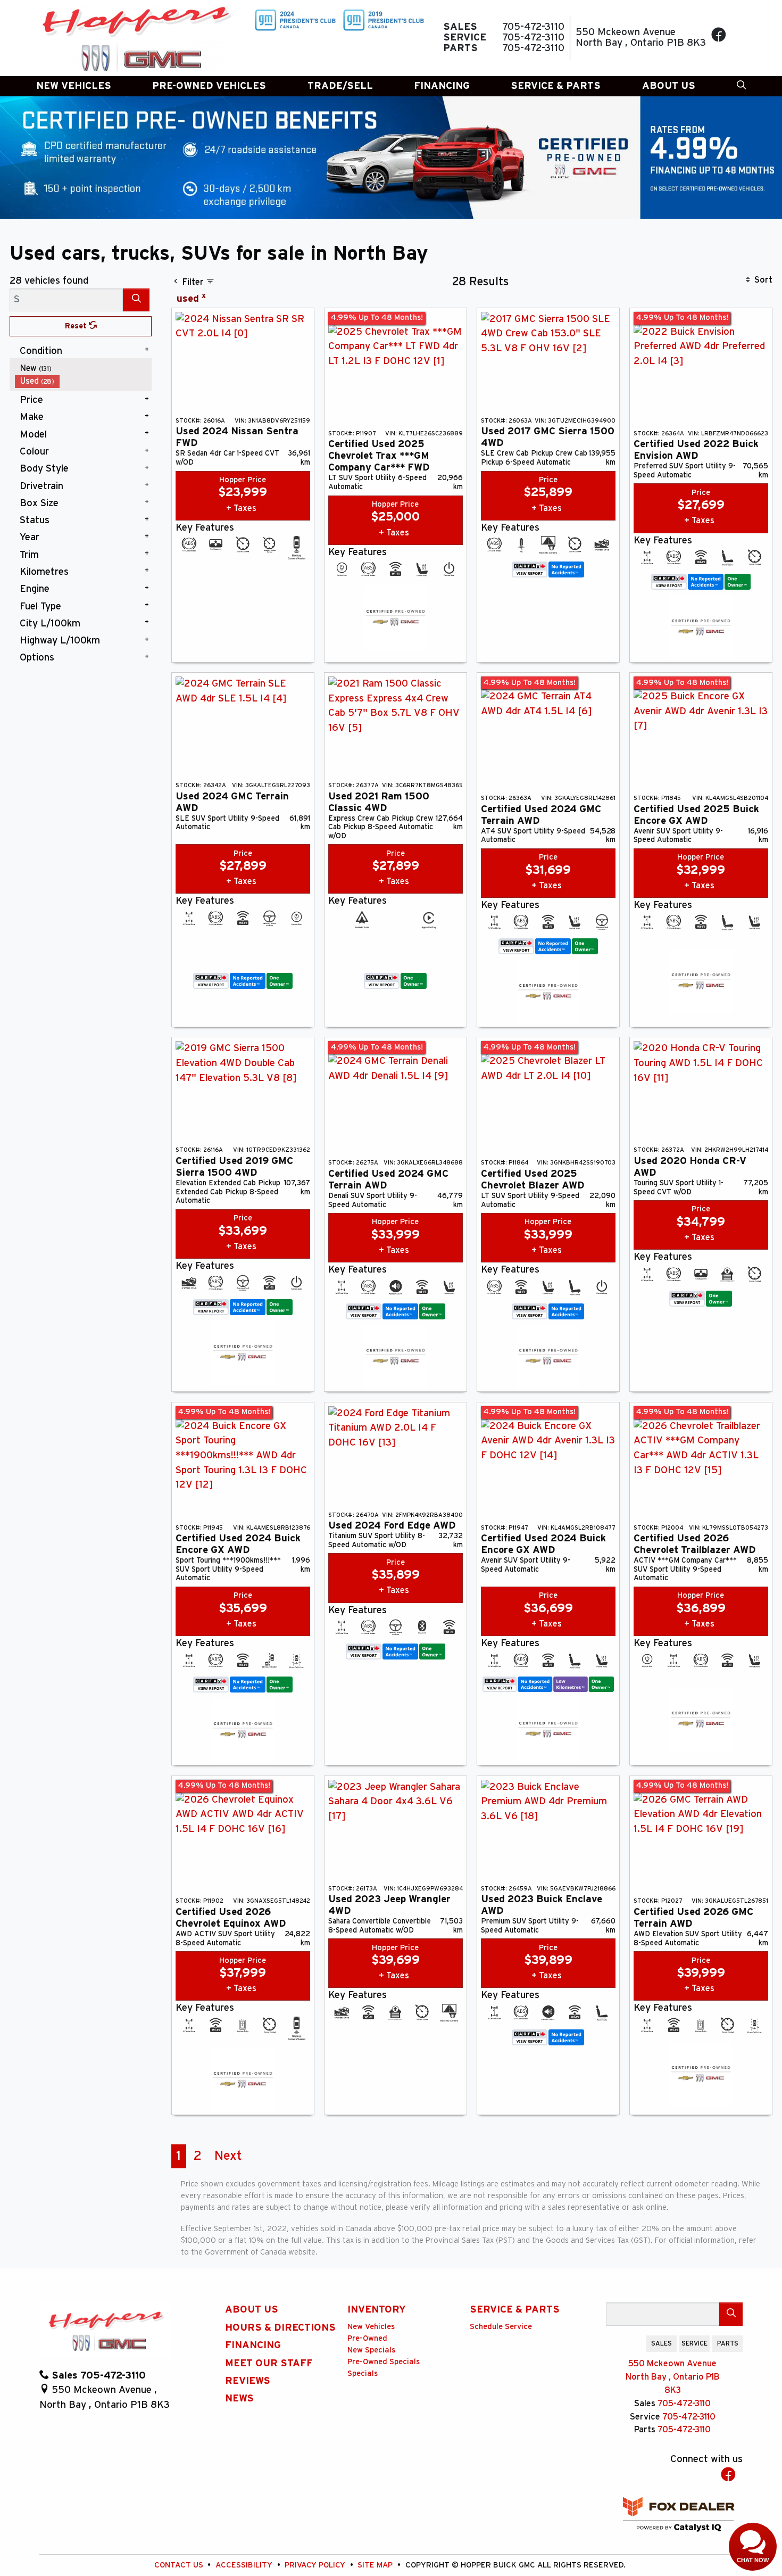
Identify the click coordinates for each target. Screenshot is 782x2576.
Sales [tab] (662, 2343)
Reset (77, 326)
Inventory (377, 2310)
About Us (252, 2310)
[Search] (136, 300)
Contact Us (180, 2565)
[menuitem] (84, 369)
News (239, 2399)
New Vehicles (371, 2327)
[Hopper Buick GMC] (136, 38)
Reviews (248, 2381)
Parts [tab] (728, 2343)
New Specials (371, 2350)
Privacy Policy (316, 2565)
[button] (74, 86)
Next (228, 2156)
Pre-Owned (367, 2338)
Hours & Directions (280, 2328)
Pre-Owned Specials (384, 2362)
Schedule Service (501, 2327)
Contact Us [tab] (623, 2343)
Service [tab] (694, 2343)
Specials (363, 2373)
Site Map (376, 2565)
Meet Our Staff (269, 2363)
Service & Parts (515, 2310)
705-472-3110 (684, 2404)
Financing (253, 2345)
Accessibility (245, 2565)
